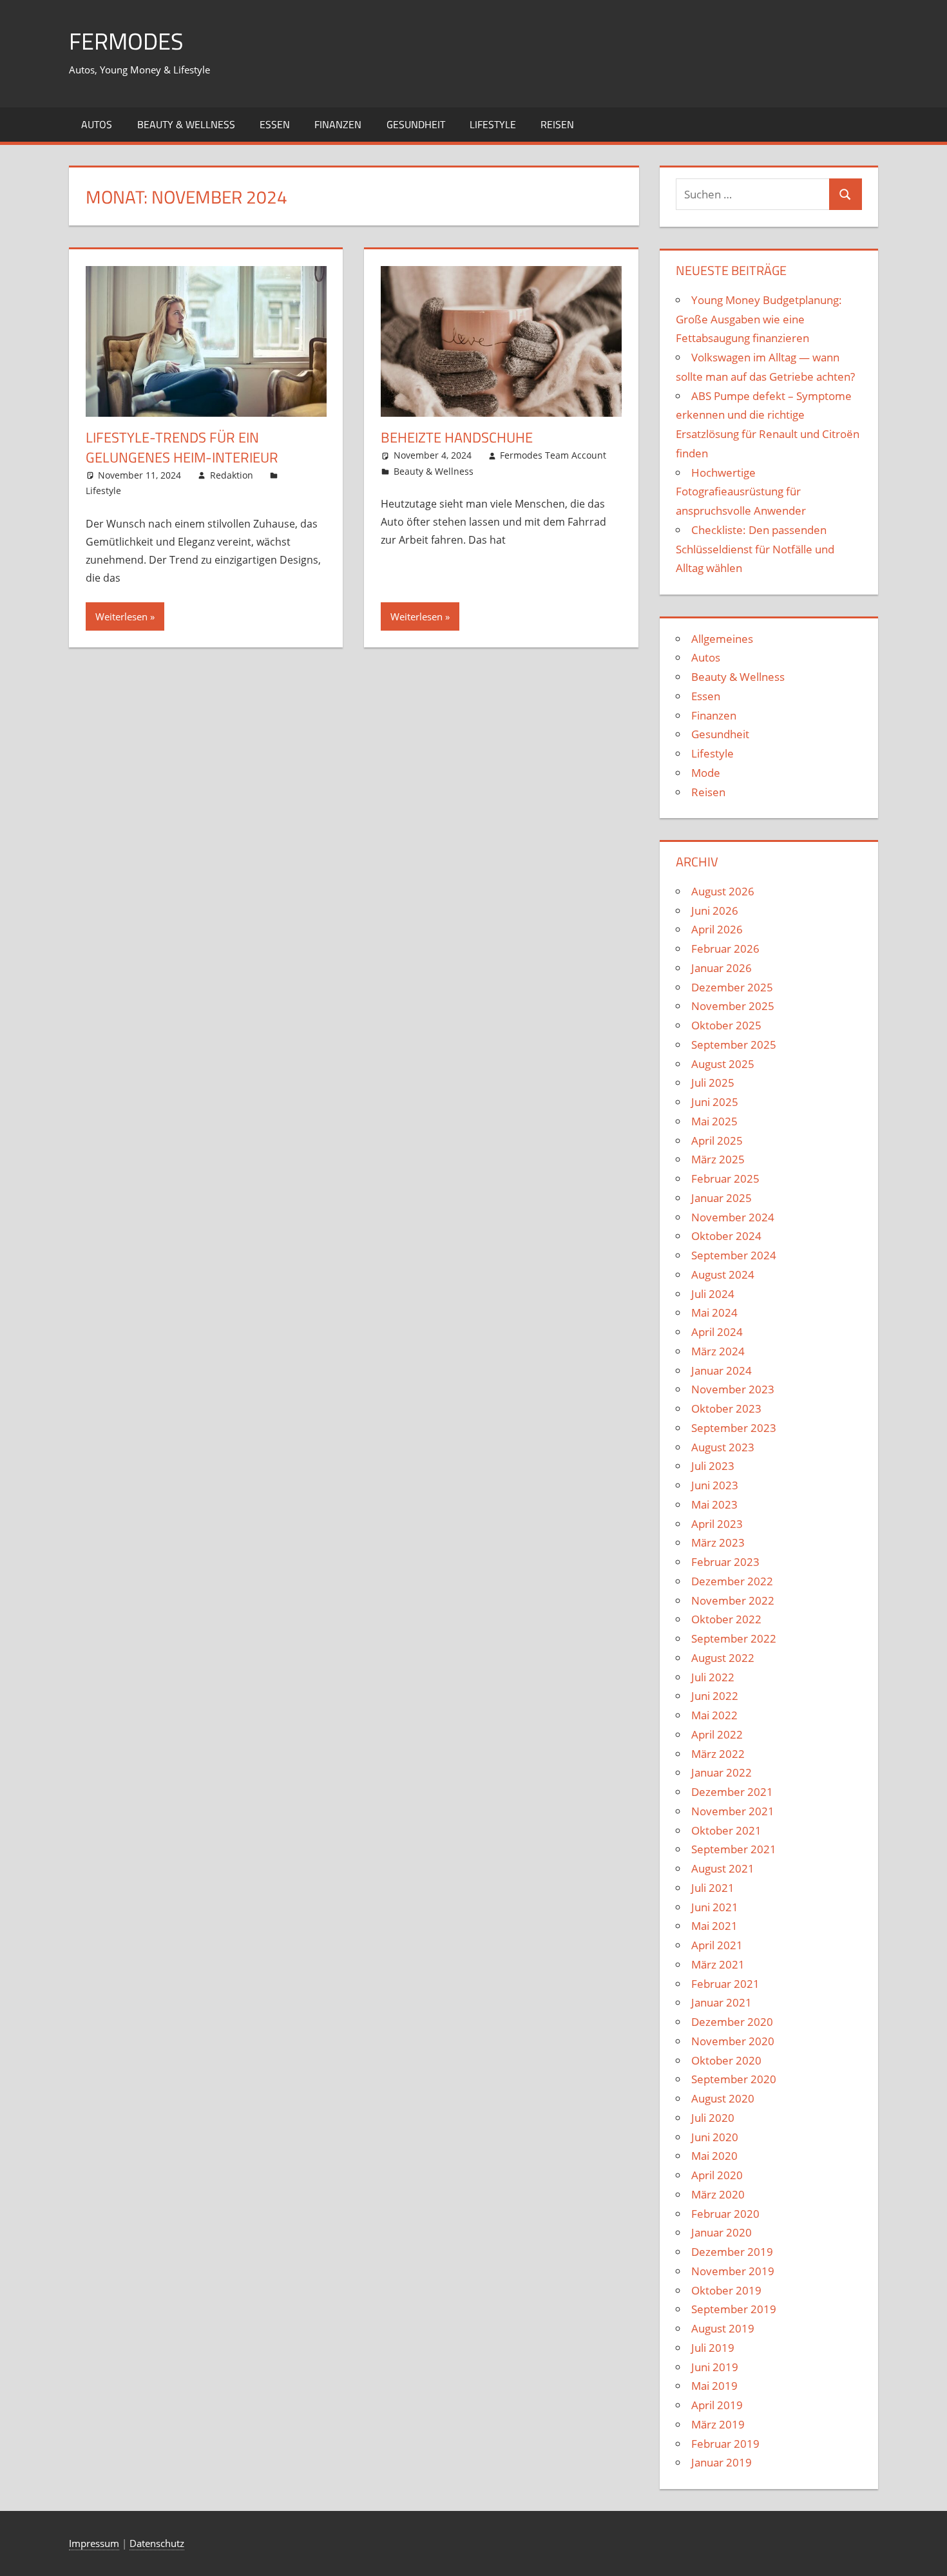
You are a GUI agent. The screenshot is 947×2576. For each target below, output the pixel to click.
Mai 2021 (714, 1926)
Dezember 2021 (732, 1792)
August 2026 (723, 891)
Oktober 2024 (726, 1236)
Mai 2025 (714, 1121)
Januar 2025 (722, 1198)
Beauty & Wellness (186, 124)
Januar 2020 (722, 2232)
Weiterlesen (121, 616)
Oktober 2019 (726, 2290)
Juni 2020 (715, 2137)
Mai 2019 (714, 2386)
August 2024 (723, 1274)
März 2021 (718, 1964)
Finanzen (338, 124)
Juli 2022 (713, 1677)
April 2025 (717, 1140)
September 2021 (734, 1849)
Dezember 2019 (732, 2252)
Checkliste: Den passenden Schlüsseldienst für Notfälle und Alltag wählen (755, 549)
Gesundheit (416, 124)
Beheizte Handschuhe (457, 437)
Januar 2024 (722, 1370)
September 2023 (734, 1428)
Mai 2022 (714, 1715)
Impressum (94, 2543)
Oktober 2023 (726, 1408)
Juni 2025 (715, 1102)
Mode (706, 773)
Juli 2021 (713, 1888)
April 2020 (717, 2175)
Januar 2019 (722, 2462)
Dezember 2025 (732, 987)
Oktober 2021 (726, 1830)
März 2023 (718, 1542)
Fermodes (126, 41)
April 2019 (717, 2405)
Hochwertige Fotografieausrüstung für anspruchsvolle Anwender (741, 492)
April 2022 (717, 1734)
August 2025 (723, 1064)
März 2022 (718, 1754)
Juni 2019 (715, 2367)
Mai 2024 (714, 1312)
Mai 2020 (714, 2156)
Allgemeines (722, 639)
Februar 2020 (725, 2214)
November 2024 (733, 1217)
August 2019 (723, 2328)
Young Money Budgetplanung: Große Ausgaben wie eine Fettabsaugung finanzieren (759, 319)
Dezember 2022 (732, 1581)
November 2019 (733, 2271)
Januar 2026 (722, 968)
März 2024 (718, 1351)
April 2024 (717, 1332)
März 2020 (718, 2194)
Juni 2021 (715, 1907)
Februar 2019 (725, 2444)
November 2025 (733, 1006)
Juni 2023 (715, 1485)
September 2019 (734, 2309)
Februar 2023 (725, 1562)
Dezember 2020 (732, 2022)
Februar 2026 (725, 949)
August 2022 (723, 1658)
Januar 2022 (722, 1772)
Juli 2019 (713, 2348)
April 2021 (717, 1945)
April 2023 (717, 1524)
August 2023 (723, 1447)
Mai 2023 (714, 1504)
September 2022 (734, 1638)
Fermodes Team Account (553, 455)
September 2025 (734, 1045)
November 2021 (733, 1811)
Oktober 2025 (726, 1025)
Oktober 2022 (726, 1619)
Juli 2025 (713, 1083)
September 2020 (734, 2079)
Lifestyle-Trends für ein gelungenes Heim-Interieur (182, 447)
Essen (275, 124)
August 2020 (723, 2098)
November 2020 (733, 2041)
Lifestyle (493, 124)
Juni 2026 (715, 911)
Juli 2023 (713, 1466)
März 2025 (718, 1159)
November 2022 (733, 1600)
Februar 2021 (725, 1984)
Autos (97, 124)
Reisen (557, 124)
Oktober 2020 (726, 2060)
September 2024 (734, 1255)
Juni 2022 (715, 1696)
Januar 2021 (722, 2002)
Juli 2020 (713, 2118)
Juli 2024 (713, 1294)
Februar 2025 (725, 1178)
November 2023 (733, 1389)
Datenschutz (157, 2543)
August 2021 (723, 1868)
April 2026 (717, 929)
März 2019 (718, 2424)
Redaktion (232, 475)
